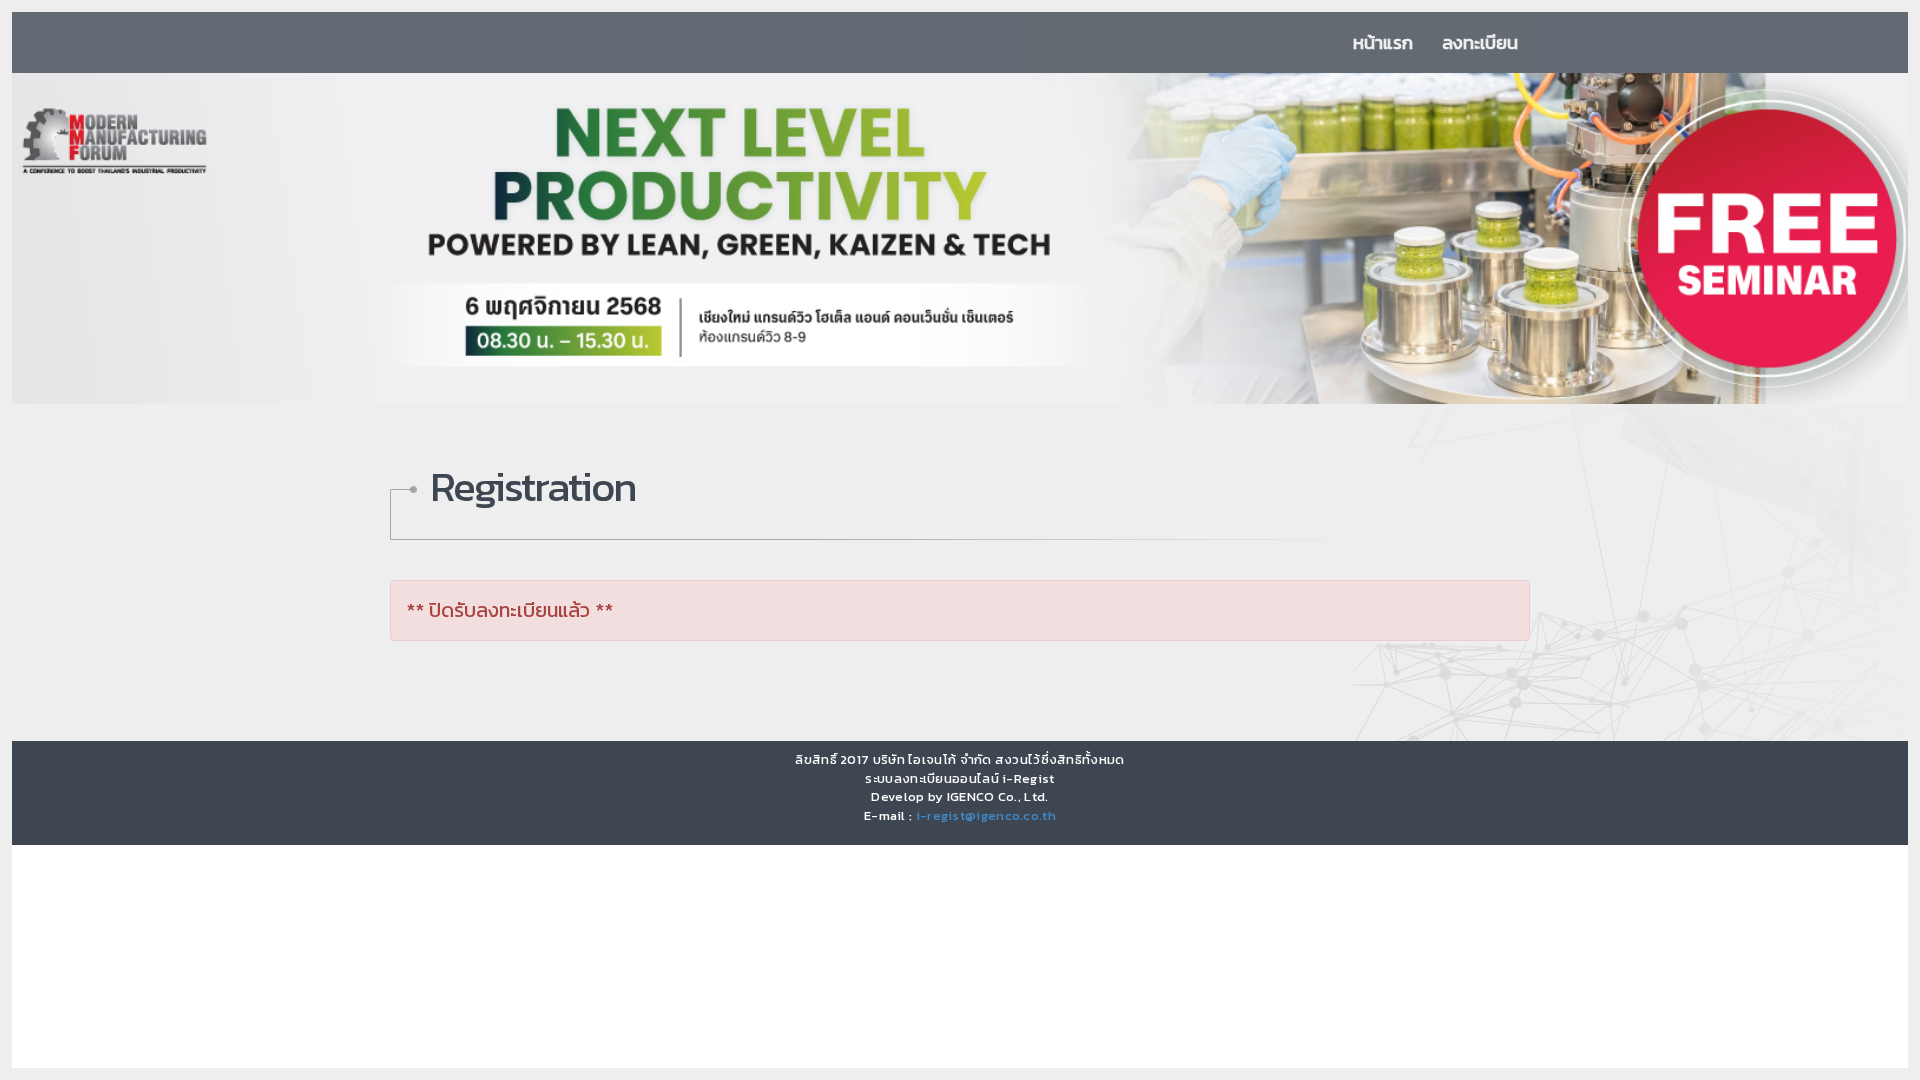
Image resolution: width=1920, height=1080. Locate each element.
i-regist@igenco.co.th (986, 815)
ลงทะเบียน (1480, 42)
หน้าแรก (1383, 42)
